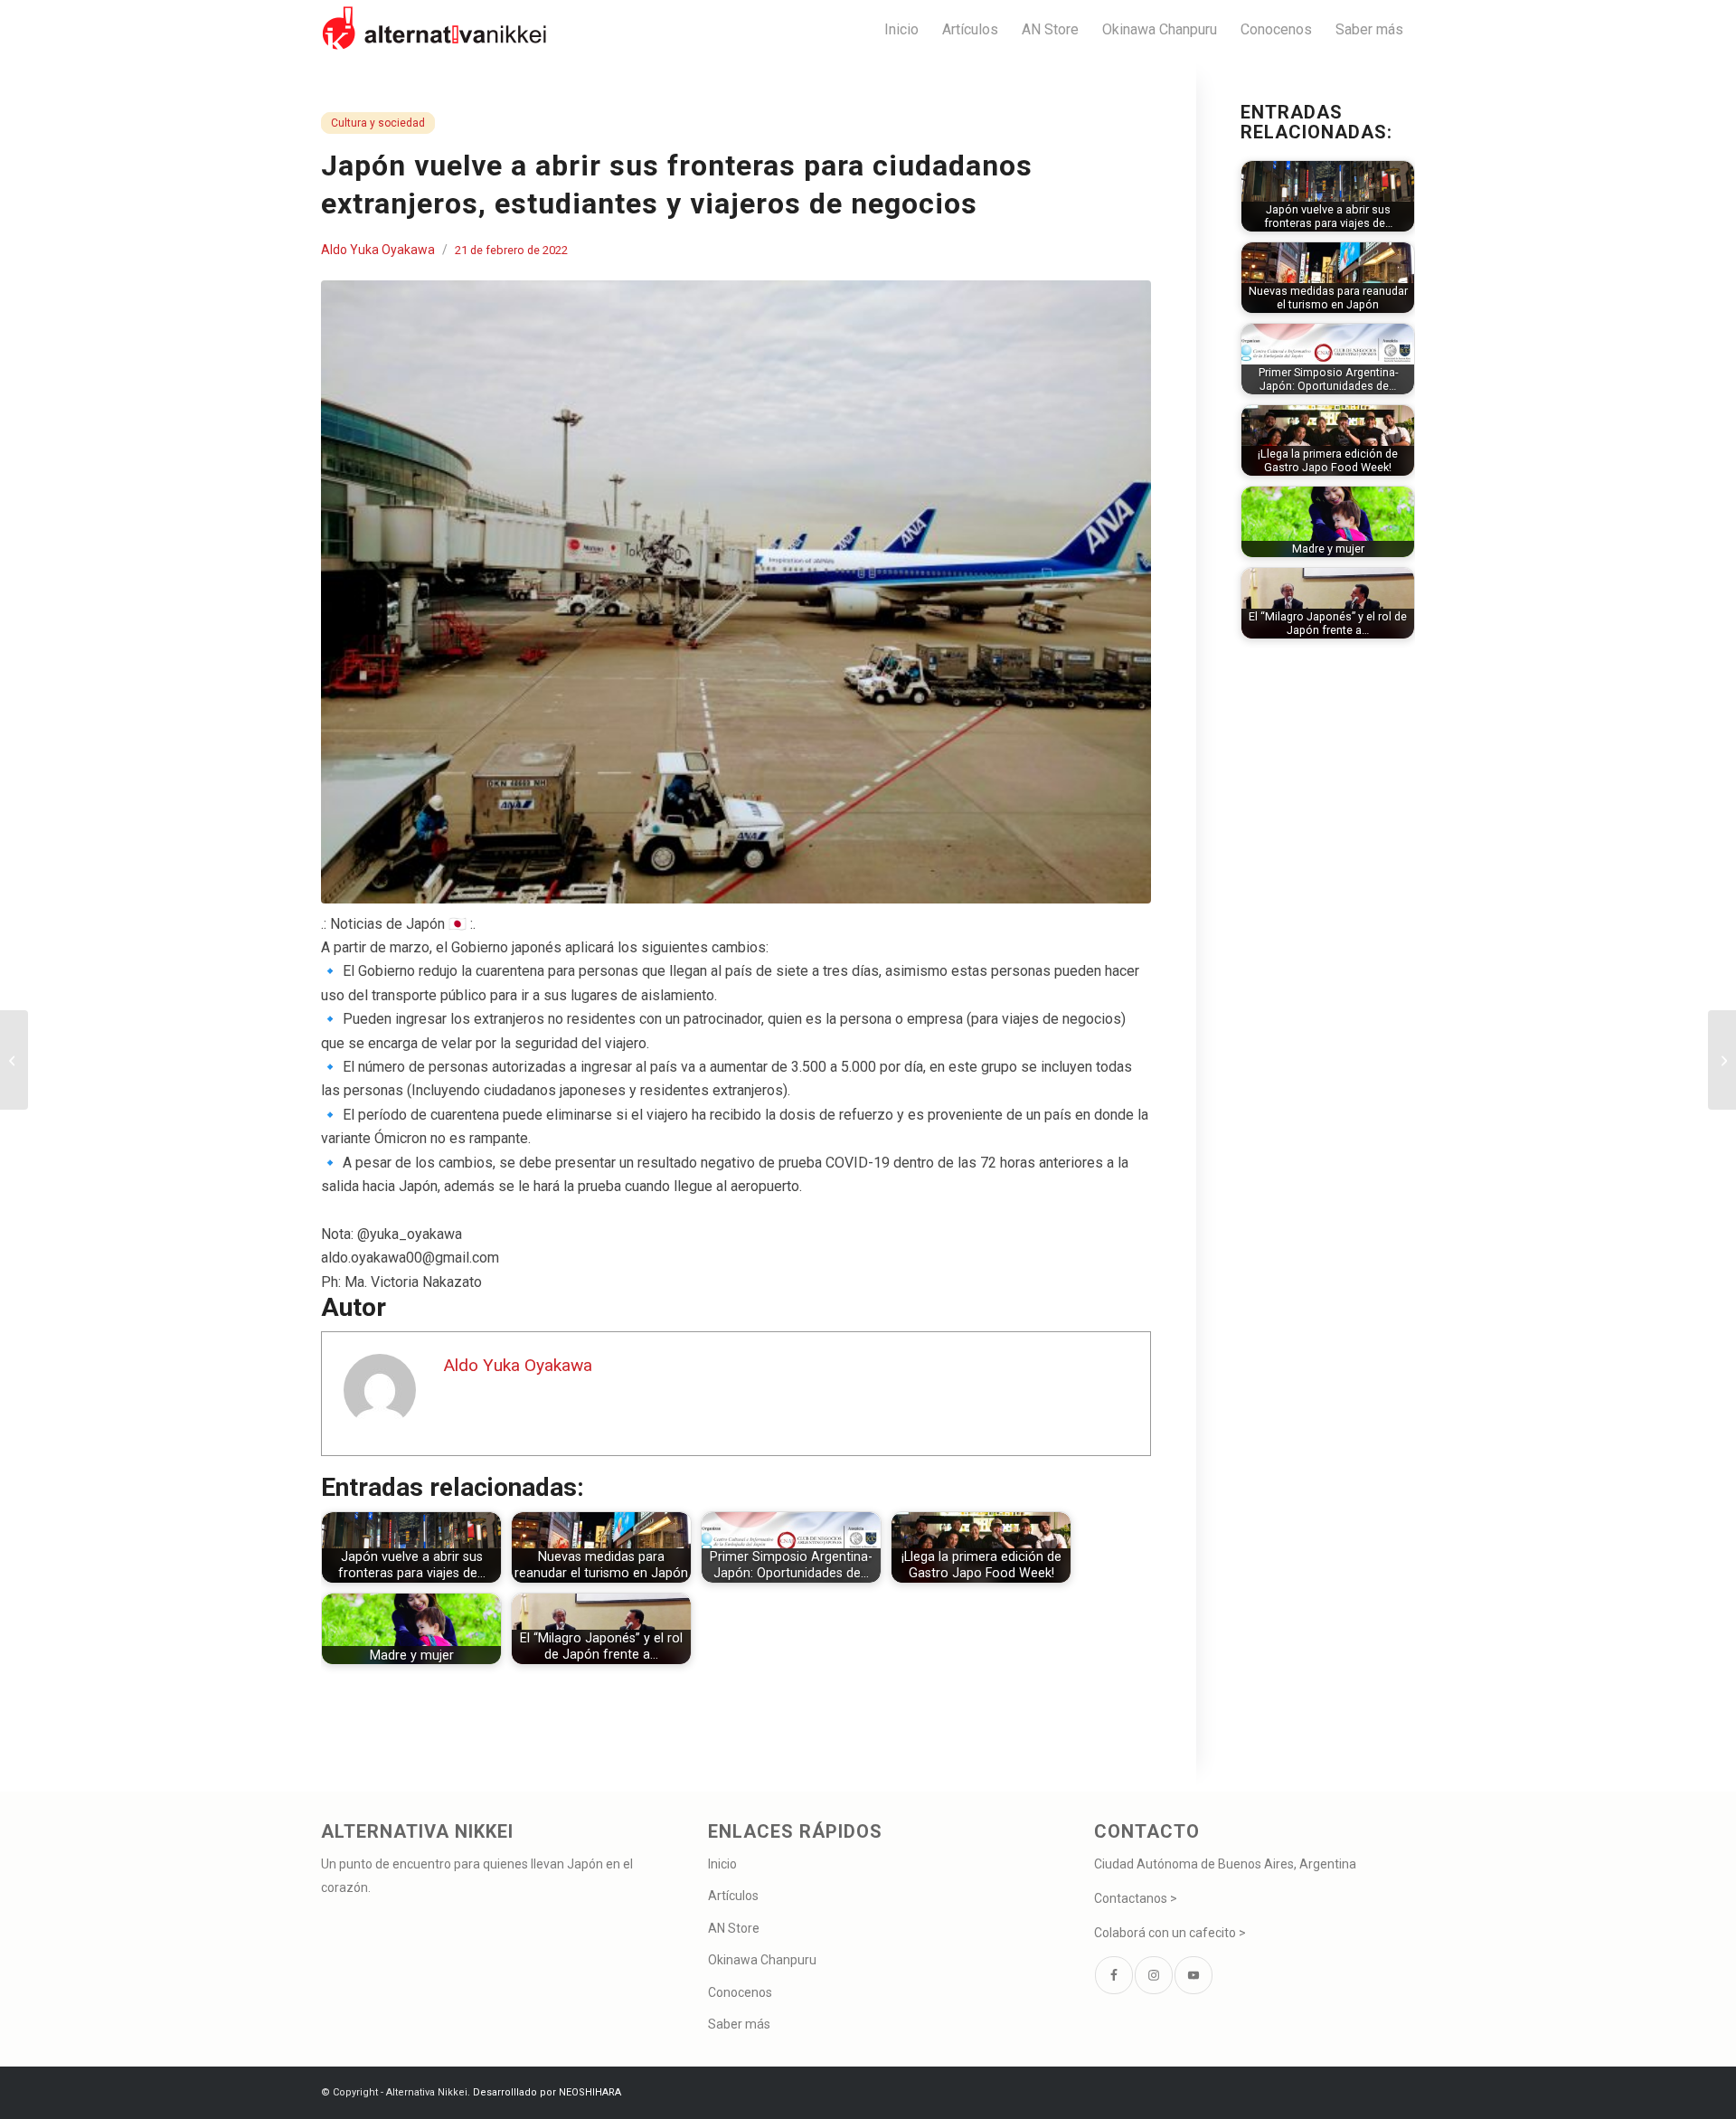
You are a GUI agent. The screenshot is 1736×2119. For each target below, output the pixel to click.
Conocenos (740, 1992)
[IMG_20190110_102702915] (736, 592)
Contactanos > (1136, 1898)
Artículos (733, 1896)
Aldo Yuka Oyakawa (378, 250)
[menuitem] (901, 29)
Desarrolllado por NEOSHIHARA (547, 2092)
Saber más (739, 2024)
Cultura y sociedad (378, 123)
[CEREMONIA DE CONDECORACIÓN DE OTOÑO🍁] (14, 1060)
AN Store (734, 1928)
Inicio (722, 1864)
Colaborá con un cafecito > (1170, 1933)
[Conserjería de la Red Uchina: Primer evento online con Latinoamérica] (1722, 1060)
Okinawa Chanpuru (762, 1960)
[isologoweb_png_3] (434, 29)
